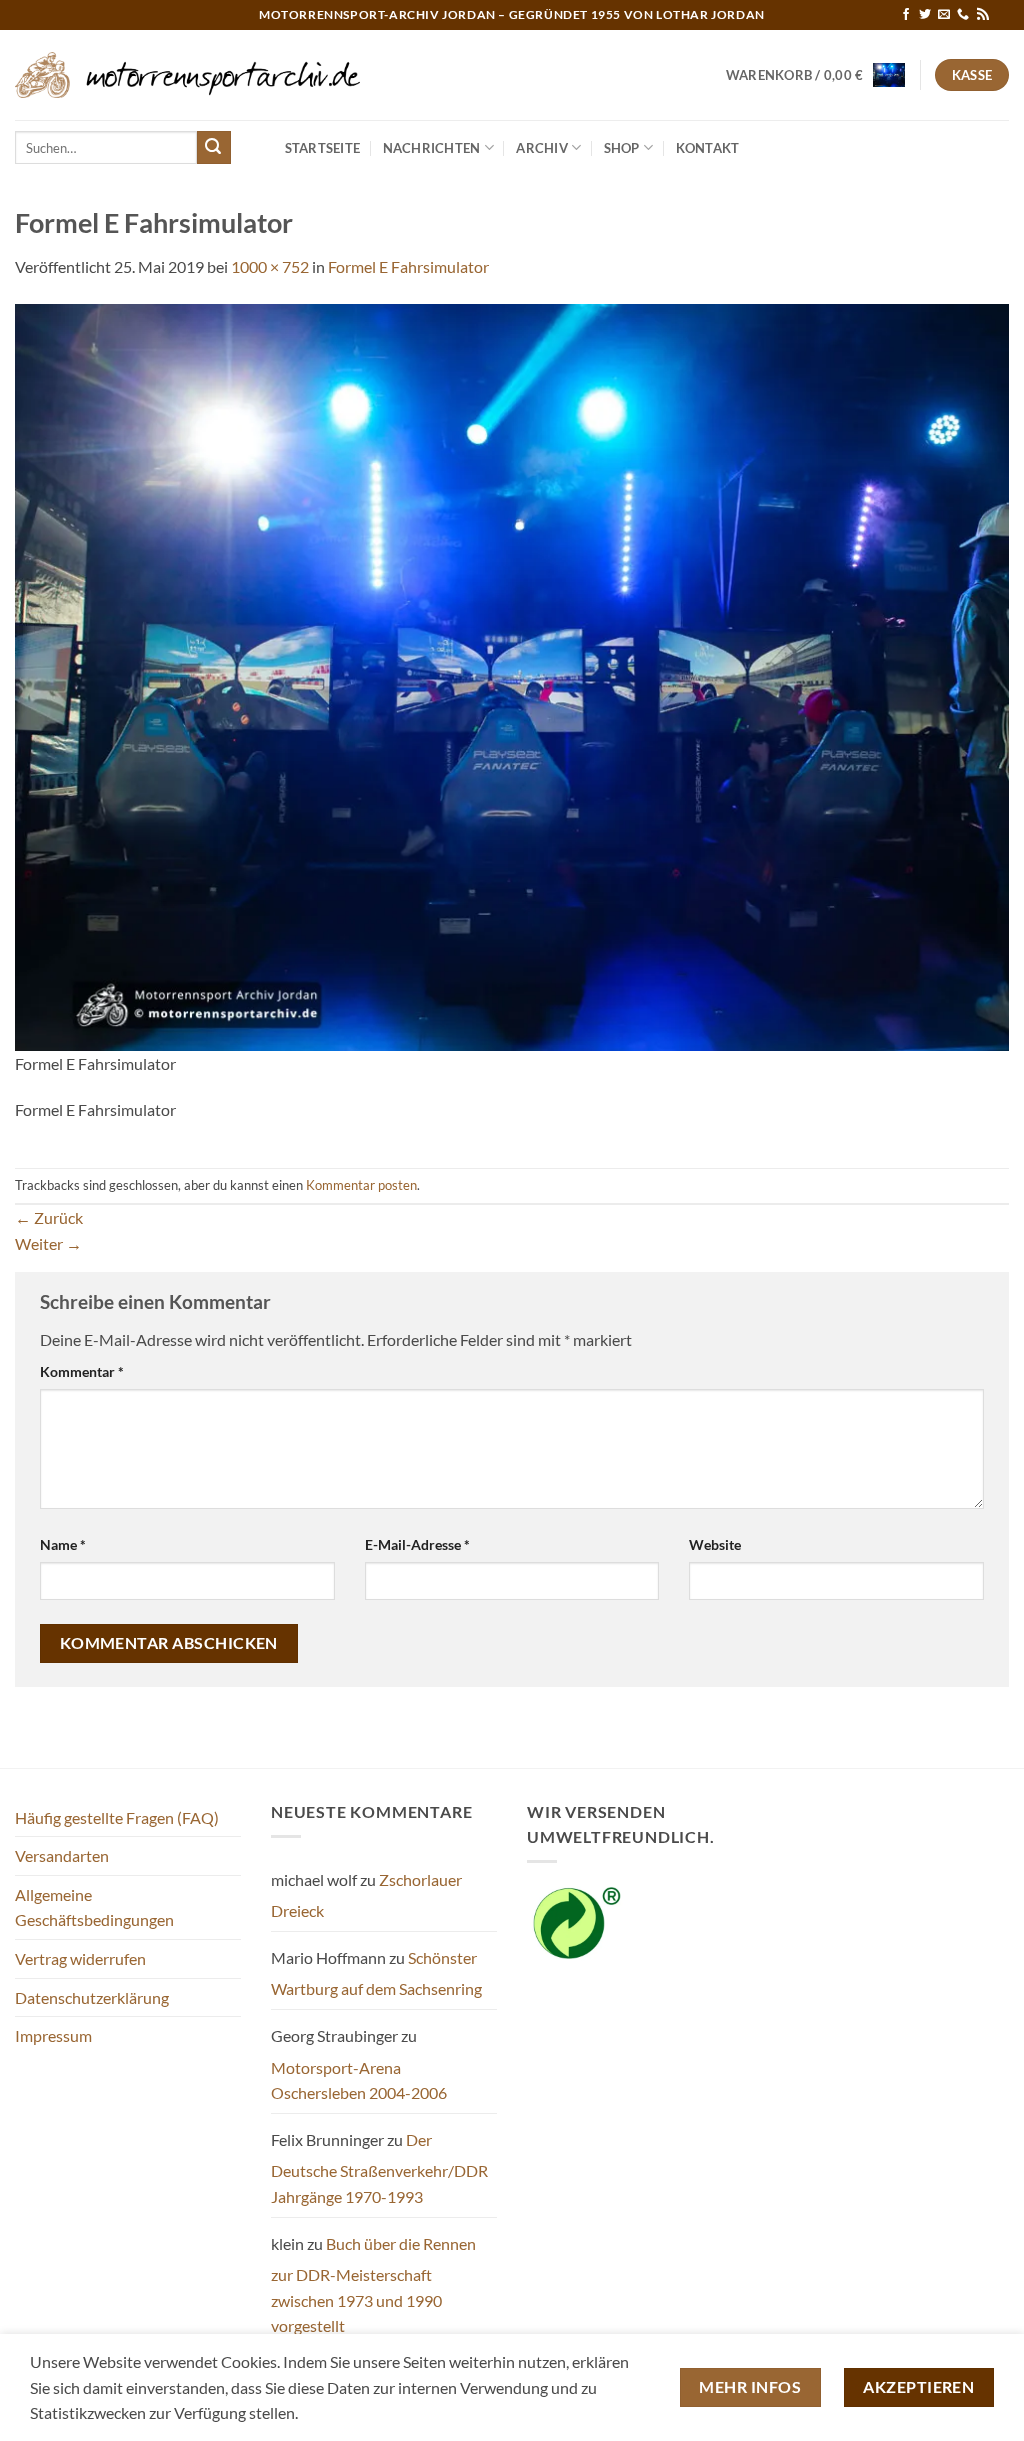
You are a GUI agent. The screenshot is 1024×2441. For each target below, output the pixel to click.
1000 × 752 (270, 266)
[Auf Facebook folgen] (906, 15)
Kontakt (708, 148)
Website (715, 1544)
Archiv (542, 148)
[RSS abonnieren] (983, 15)
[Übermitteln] (214, 148)
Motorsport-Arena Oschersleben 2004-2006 (359, 2080)
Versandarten (62, 1855)
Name (63, 1544)
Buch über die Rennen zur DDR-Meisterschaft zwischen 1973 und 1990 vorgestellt (373, 2285)
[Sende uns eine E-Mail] (944, 15)
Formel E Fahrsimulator (408, 266)
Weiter (48, 1243)
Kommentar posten (361, 1185)
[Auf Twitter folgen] (925, 15)
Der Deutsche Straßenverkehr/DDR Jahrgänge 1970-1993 (379, 2168)
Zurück (49, 1217)
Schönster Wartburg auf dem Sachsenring (376, 1973)
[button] (816, 75)
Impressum (53, 2035)
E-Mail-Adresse (417, 1544)
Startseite (323, 148)
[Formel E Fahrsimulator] (512, 674)
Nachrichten (432, 148)
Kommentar (82, 1371)
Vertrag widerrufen (80, 1958)
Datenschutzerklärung (92, 1997)
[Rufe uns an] (963, 15)
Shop (622, 148)
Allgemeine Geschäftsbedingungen (94, 1907)
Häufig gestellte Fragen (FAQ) (117, 1817)
